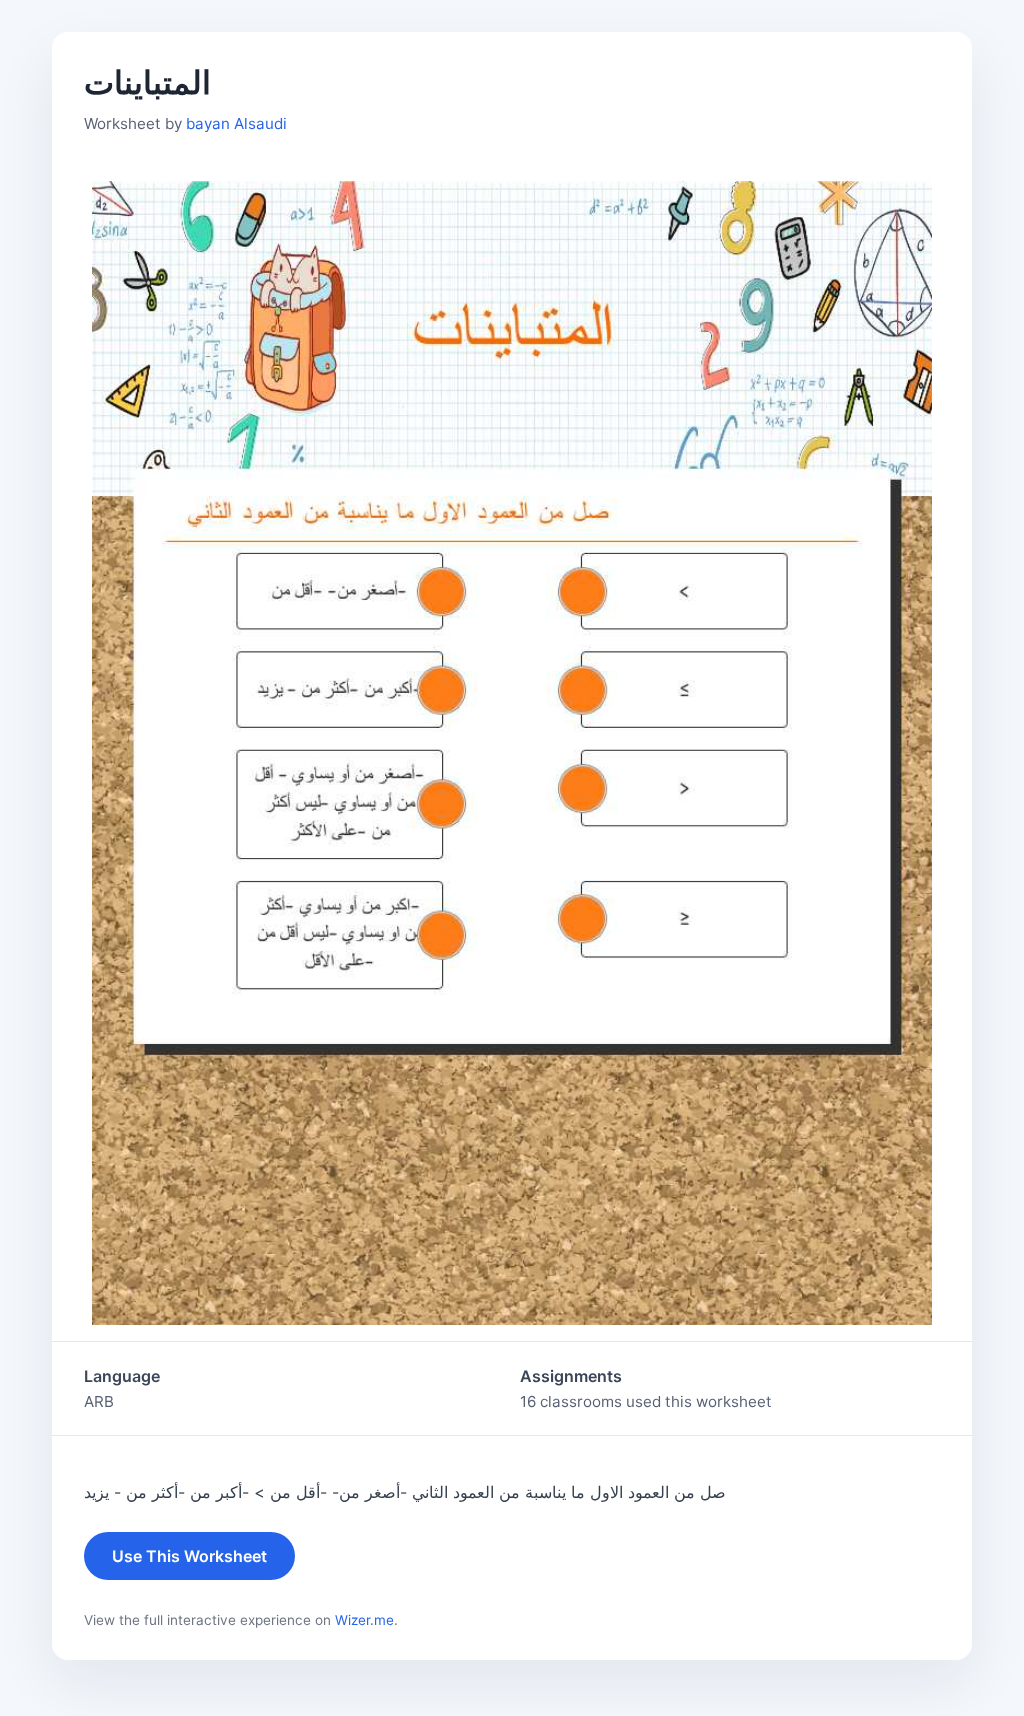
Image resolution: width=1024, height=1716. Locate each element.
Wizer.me (364, 1620)
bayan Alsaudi (236, 123)
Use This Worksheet (189, 1556)
